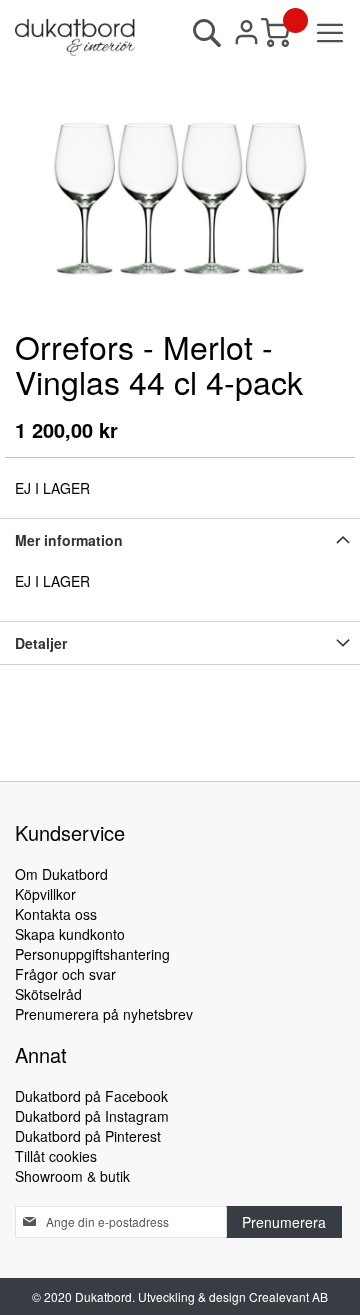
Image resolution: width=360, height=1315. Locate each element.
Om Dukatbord (61, 874)
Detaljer (41, 643)
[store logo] (75, 37)
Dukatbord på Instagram (92, 1116)
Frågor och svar (65, 974)
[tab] (180, 539)
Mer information (69, 540)
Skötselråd (48, 994)
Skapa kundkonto (70, 934)
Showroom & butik (72, 1176)
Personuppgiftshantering (92, 954)
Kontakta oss (56, 914)
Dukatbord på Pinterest (88, 1136)
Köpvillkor (45, 894)
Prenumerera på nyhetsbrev (104, 1014)
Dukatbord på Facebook (91, 1096)
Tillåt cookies (56, 1156)
